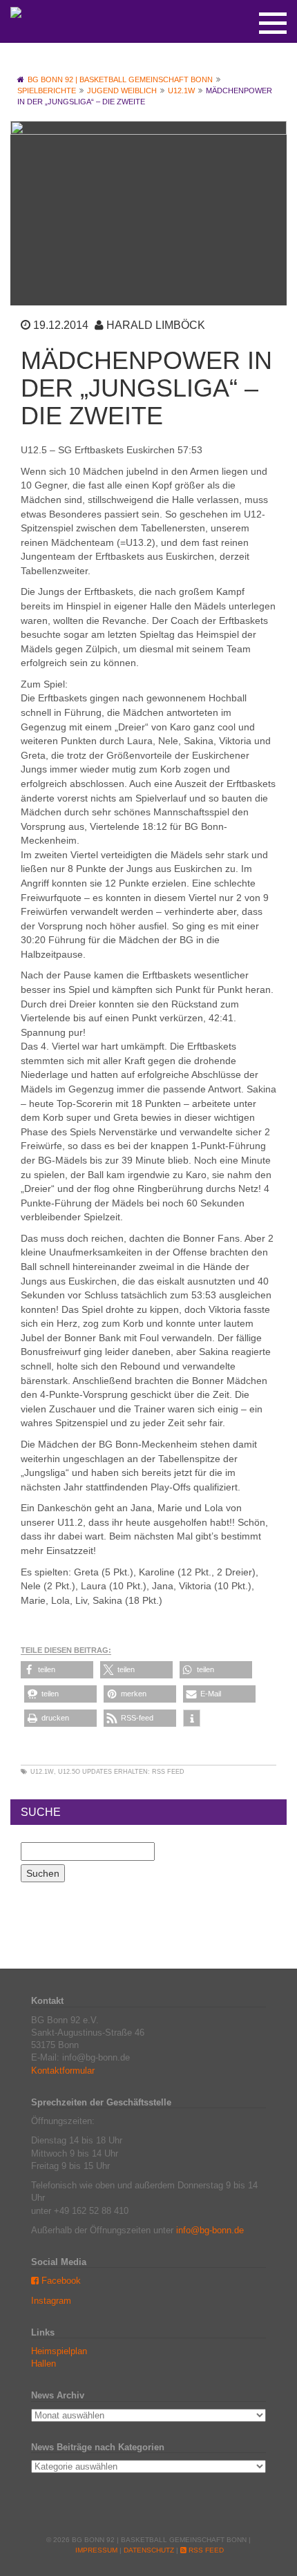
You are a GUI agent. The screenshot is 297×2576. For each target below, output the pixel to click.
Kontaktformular (63, 2071)
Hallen (44, 2364)
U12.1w (42, 1772)
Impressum (96, 2550)
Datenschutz (149, 2550)
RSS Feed (168, 1772)
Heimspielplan (59, 2351)
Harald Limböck (156, 325)
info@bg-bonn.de (210, 2230)
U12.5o (69, 1772)
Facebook (60, 2281)
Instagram (51, 2301)
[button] (57, 1670)
